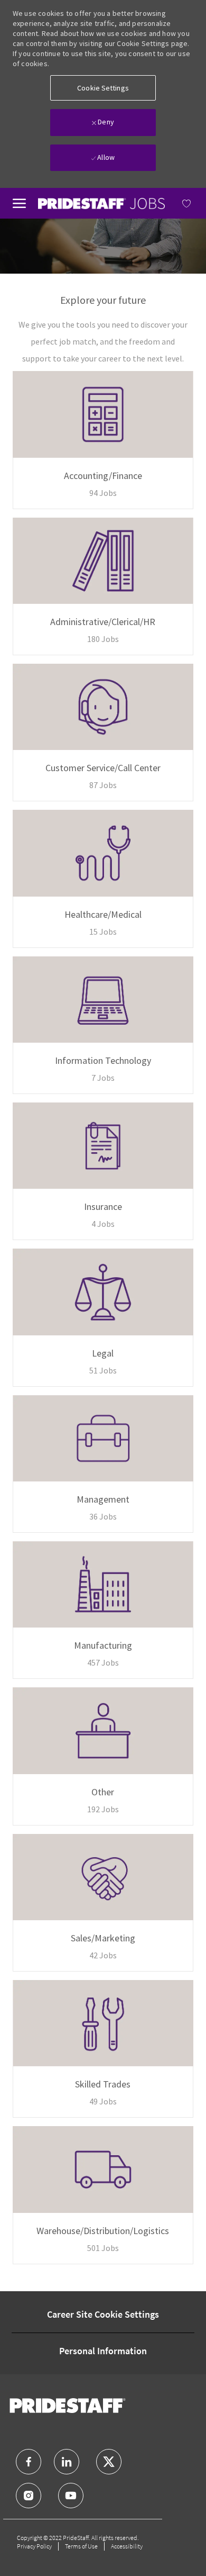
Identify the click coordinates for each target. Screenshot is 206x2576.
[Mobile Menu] (19, 202)
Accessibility (127, 2546)
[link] (101, 204)
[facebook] (29, 2462)
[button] (103, 88)
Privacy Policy (34, 2546)
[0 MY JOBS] (179, 203)
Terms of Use (81, 2546)
